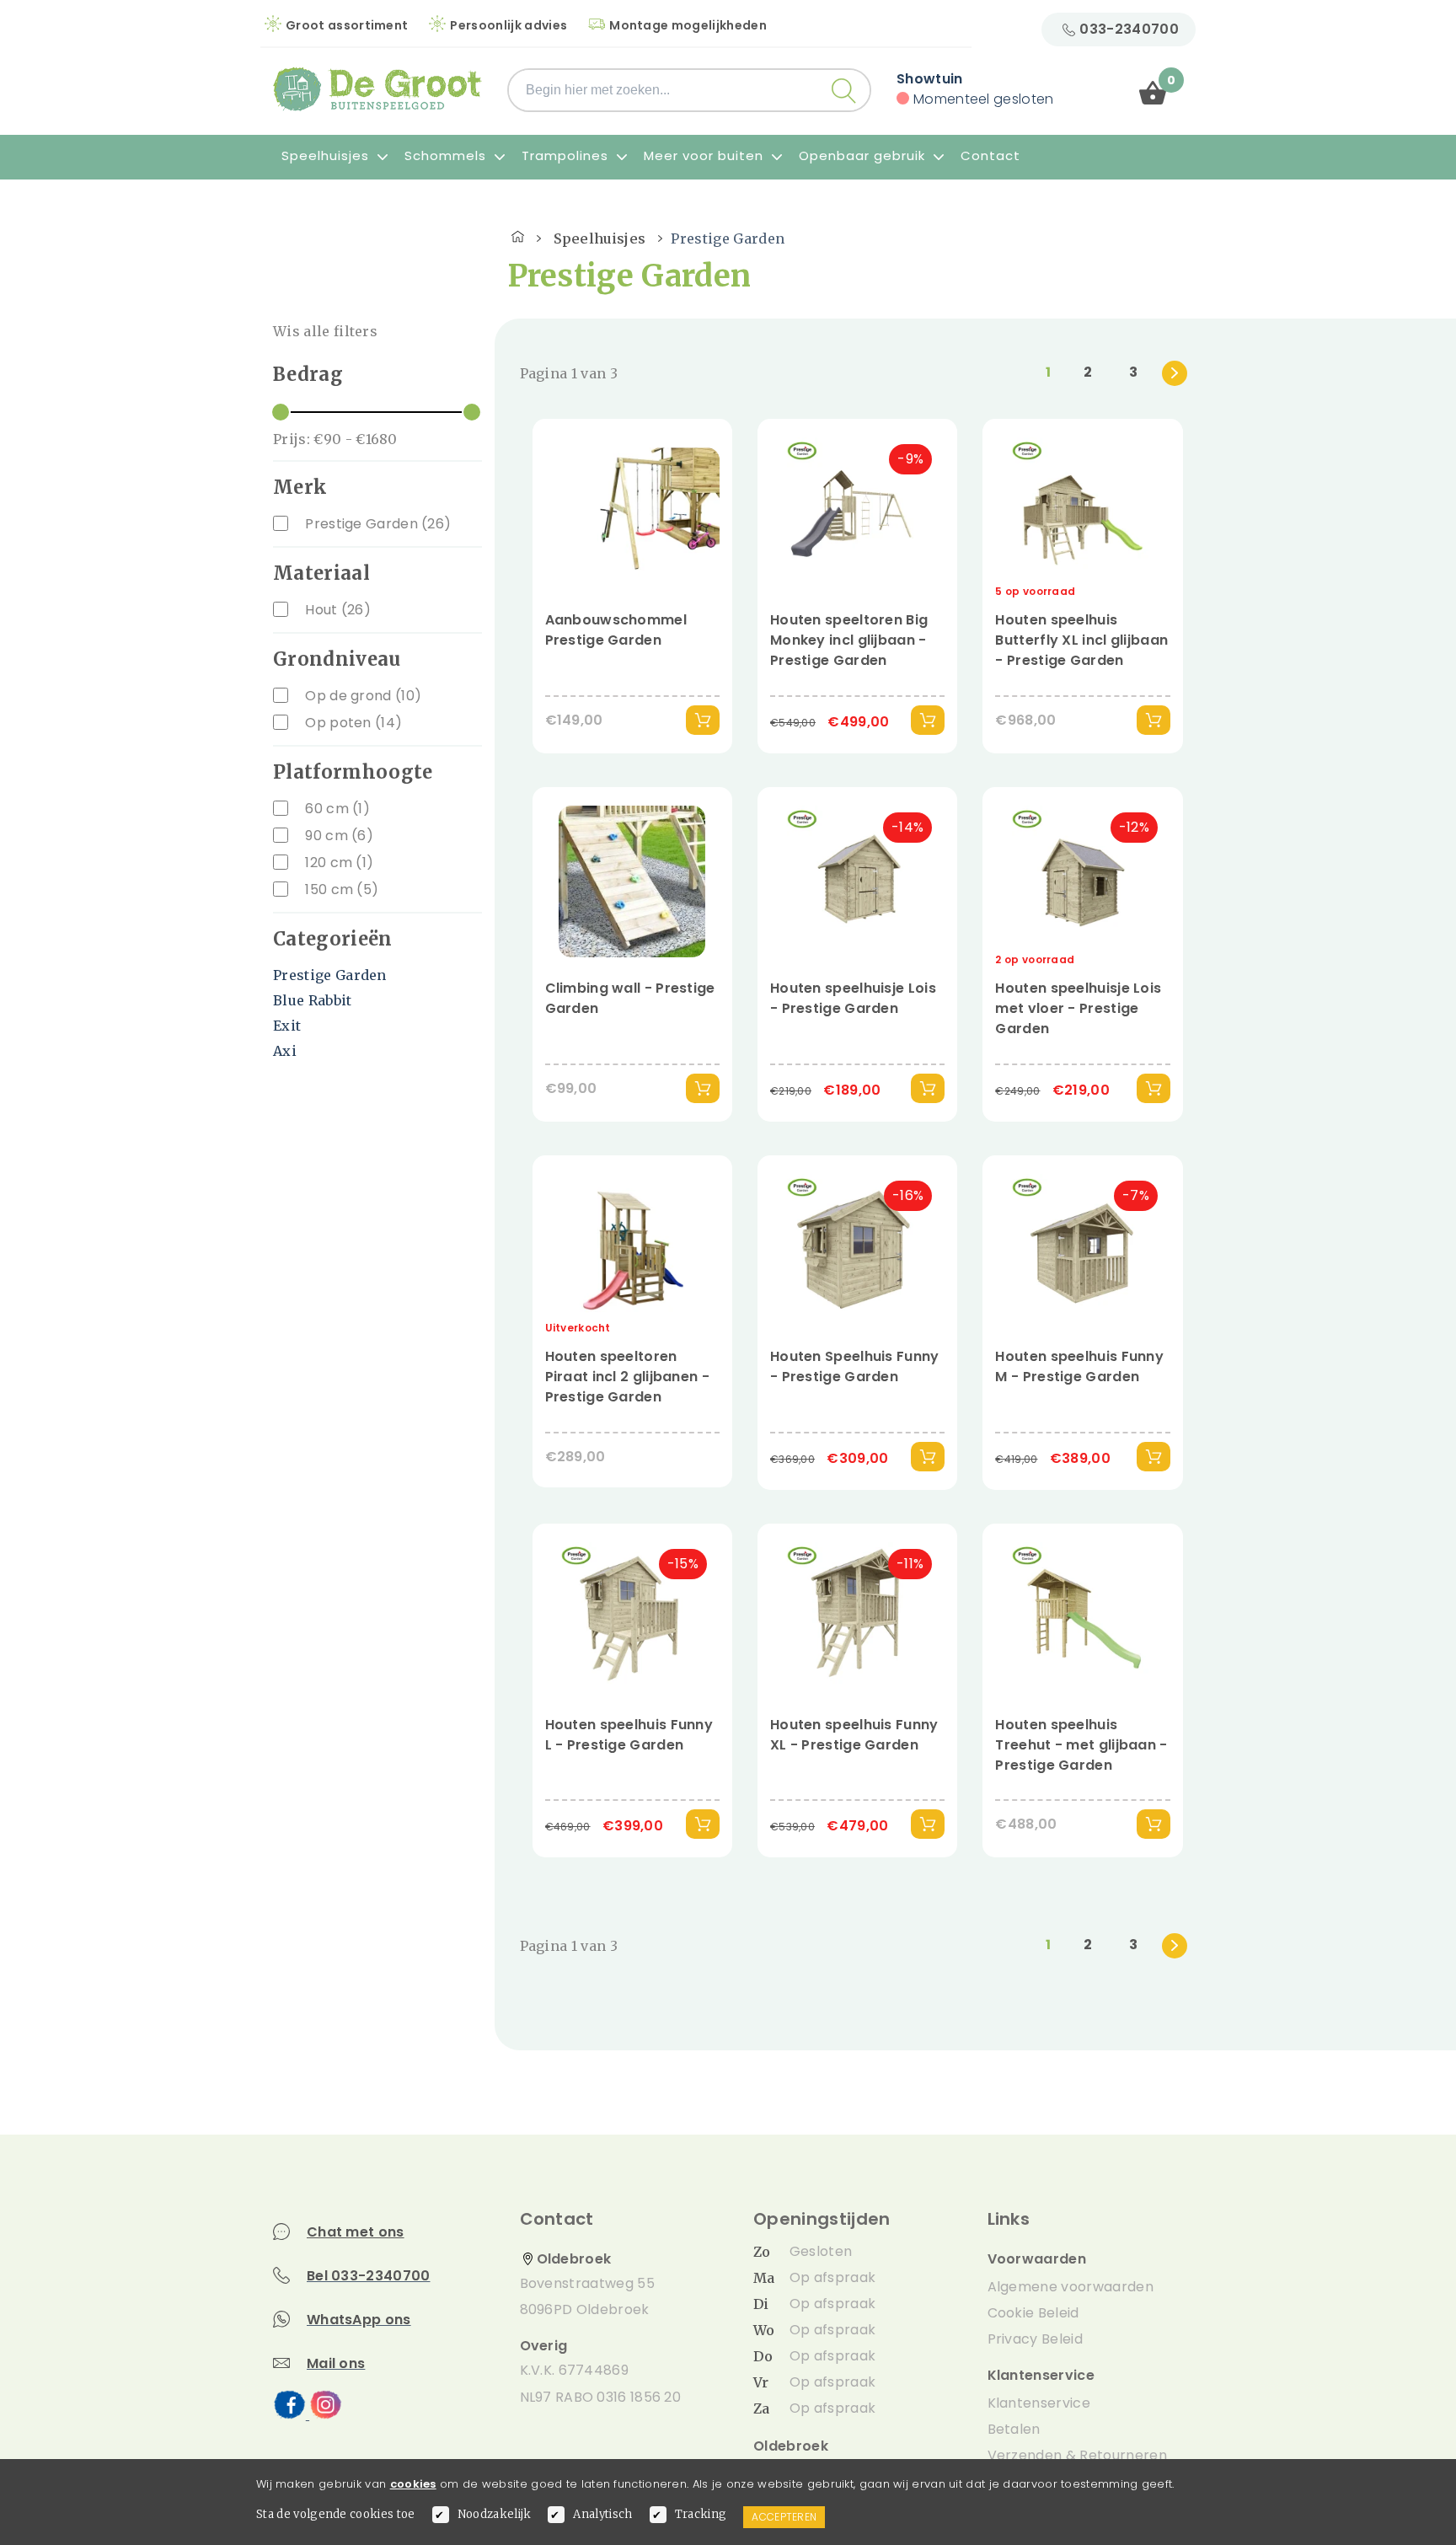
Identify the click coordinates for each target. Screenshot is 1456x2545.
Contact (990, 155)
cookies (413, 2484)
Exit (287, 1026)
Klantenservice (1039, 2403)
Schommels (447, 155)
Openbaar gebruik (864, 155)
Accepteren (784, 2517)
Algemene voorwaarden (1071, 2287)
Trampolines (567, 155)
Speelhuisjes (327, 155)
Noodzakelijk (495, 2514)
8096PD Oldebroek (585, 2309)
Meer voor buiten (706, 155)
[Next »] (1175, 373)
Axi (285, 1051)
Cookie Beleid (1033, 2313)
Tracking (701, 2514)
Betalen (1014, 2429)
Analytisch (602, 2514)
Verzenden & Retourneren (1077, 2455)
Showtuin (930, 79)
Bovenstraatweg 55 (587, 2283)
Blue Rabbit (313, 1000)
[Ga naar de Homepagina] (518, 234)
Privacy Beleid (1035, 2339)
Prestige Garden (330, 975)
